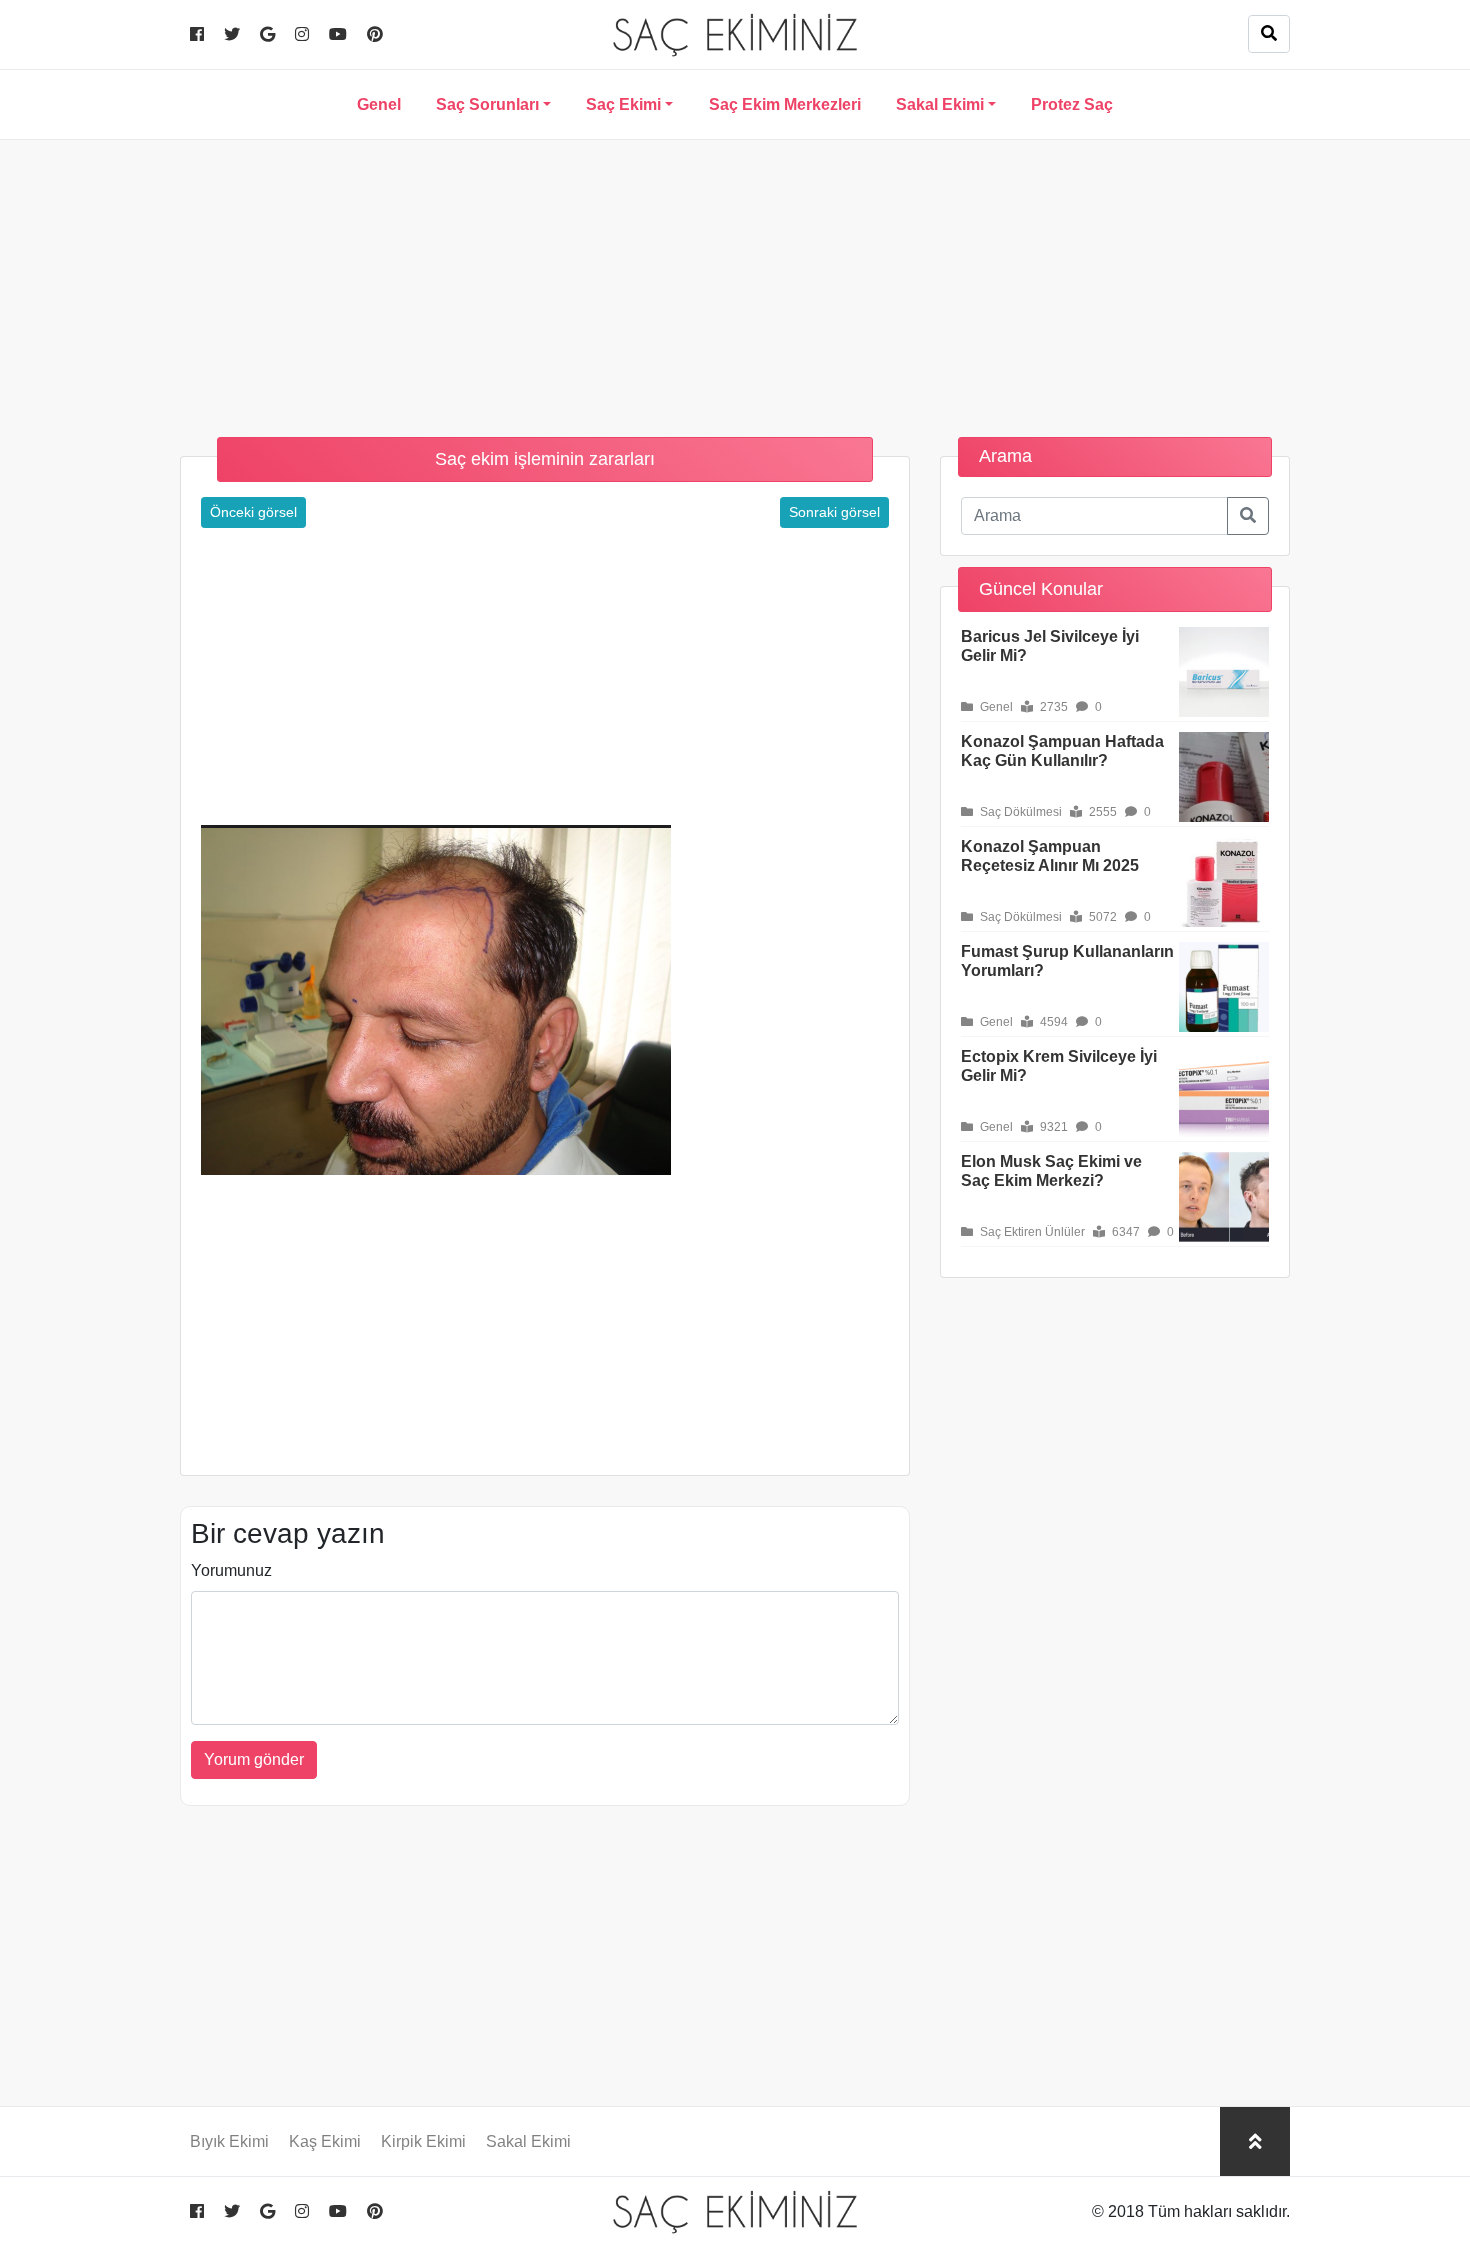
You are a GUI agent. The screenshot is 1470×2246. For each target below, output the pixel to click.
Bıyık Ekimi (229, 2141)
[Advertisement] (735, 280)
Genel (379, 104)
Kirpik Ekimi (423, 2141)
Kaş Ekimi (325, 2141)
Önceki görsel (253, 512)
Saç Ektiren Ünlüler (1031, 1232)
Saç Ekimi (623, 104)
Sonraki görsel (834, 512)
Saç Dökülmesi (1019, 812)
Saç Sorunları (487, 104)
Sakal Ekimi (940, 104)
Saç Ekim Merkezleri (785, 104)
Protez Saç (1072, 104)
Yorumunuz (231, 1570)
